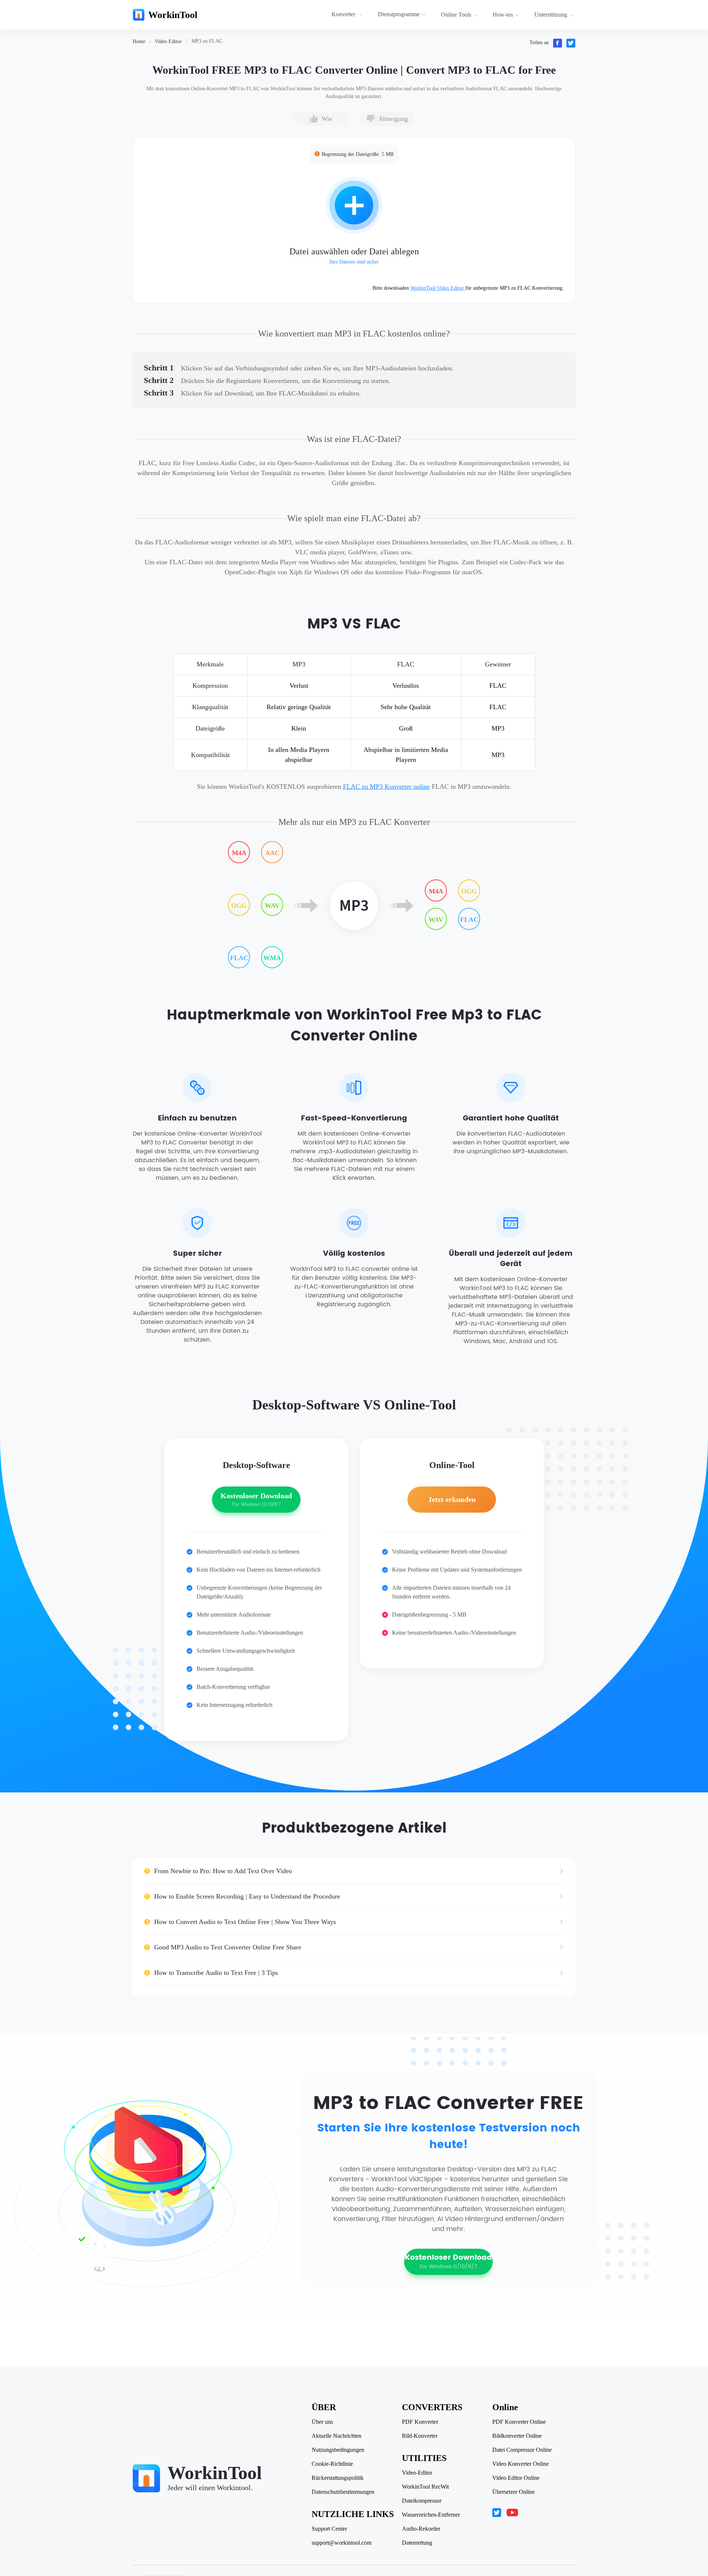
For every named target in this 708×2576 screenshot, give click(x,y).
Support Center (329, 2529)
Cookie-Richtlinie (332, 2464)
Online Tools (456, 15)
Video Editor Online (516, 2478)
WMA (272, 958)
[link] (139, 41)
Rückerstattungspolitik (338, 2478)
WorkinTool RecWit (425, 2487)
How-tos (503, 15)
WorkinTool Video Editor (438, 288)
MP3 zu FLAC (207, 41)
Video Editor (168, 41)
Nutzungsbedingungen (338, 2450)
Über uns (322, 2422)
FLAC (239, 958)
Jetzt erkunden (452, 1499)
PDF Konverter (420, 2422)
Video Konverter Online (520, 2464)
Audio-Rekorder (421, 2529)
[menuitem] (348, 15)
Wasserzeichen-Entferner (431, 2515)
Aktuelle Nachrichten (336, 2436)
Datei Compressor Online (522, 2450)
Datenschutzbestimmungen (343, 2492)
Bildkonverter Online (517, 2436)
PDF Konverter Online (519, 2422)
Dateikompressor (422, 2501)
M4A (239, 853)
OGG (239, 906)
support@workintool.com (341, 2543)
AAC (272, 853)
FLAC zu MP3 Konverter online (386, 787)
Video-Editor (417, 2473)
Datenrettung (417, 2543)
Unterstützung (551, 15)
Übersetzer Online (513, 2492)
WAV (272, 906)
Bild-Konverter (420, 2436)
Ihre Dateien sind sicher (354, 262)
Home (139, 41)
